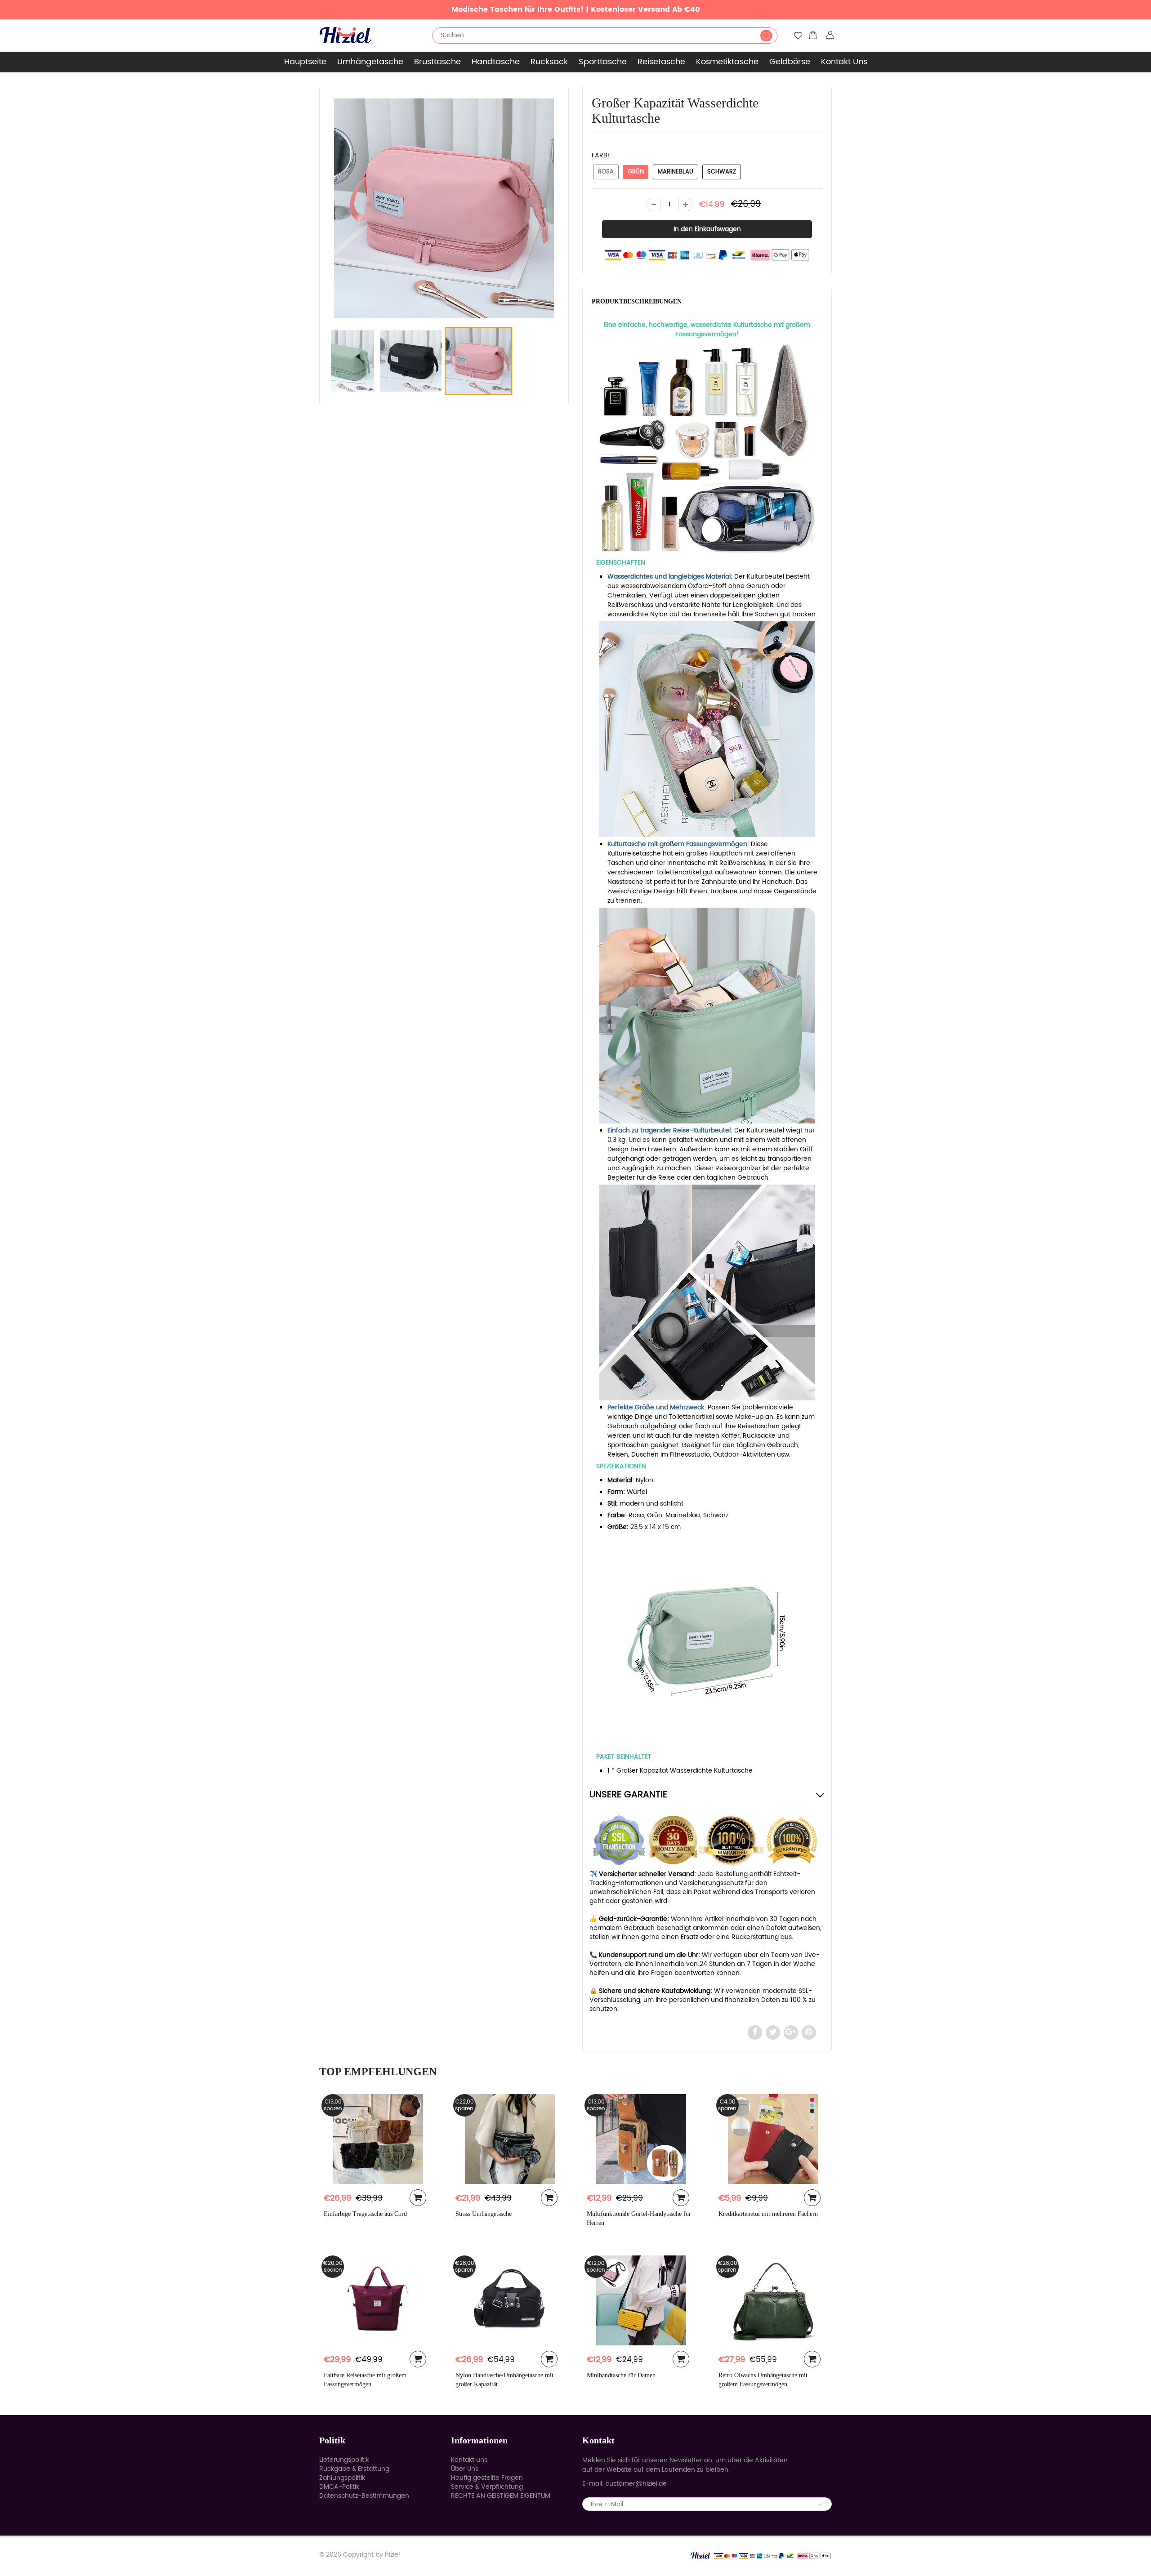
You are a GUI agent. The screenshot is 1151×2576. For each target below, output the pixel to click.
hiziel (392, 2555)
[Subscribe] (821, 2505)
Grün (636, 172)
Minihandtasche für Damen (621, 2375)
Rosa (606, 172)
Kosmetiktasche (727, 62)
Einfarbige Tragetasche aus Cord (365, 2214)
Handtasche (496, 62)
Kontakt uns (469, 2460)
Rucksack (549, 62)
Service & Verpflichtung (487, 2487)
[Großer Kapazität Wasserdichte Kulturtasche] (444, 208)
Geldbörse (790, 62)
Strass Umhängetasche (484, 2214)
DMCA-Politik (339, 2487)
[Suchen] (766, 36)
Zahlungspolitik (342, 2478)
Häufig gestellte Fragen (487, 2478)
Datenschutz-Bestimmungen (364, 2496)
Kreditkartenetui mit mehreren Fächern (768, 2214)
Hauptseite (305, 62)
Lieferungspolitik (344, 2460)
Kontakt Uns (844, 62)
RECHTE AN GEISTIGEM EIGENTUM (501, 2496)
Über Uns (465, 2469)
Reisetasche (661, 62)
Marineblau (676, 172)
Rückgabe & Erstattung (354, 2469)
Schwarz (722, 172)
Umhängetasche (370, 62)
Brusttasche (437, 62)
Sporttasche (603, 62)
